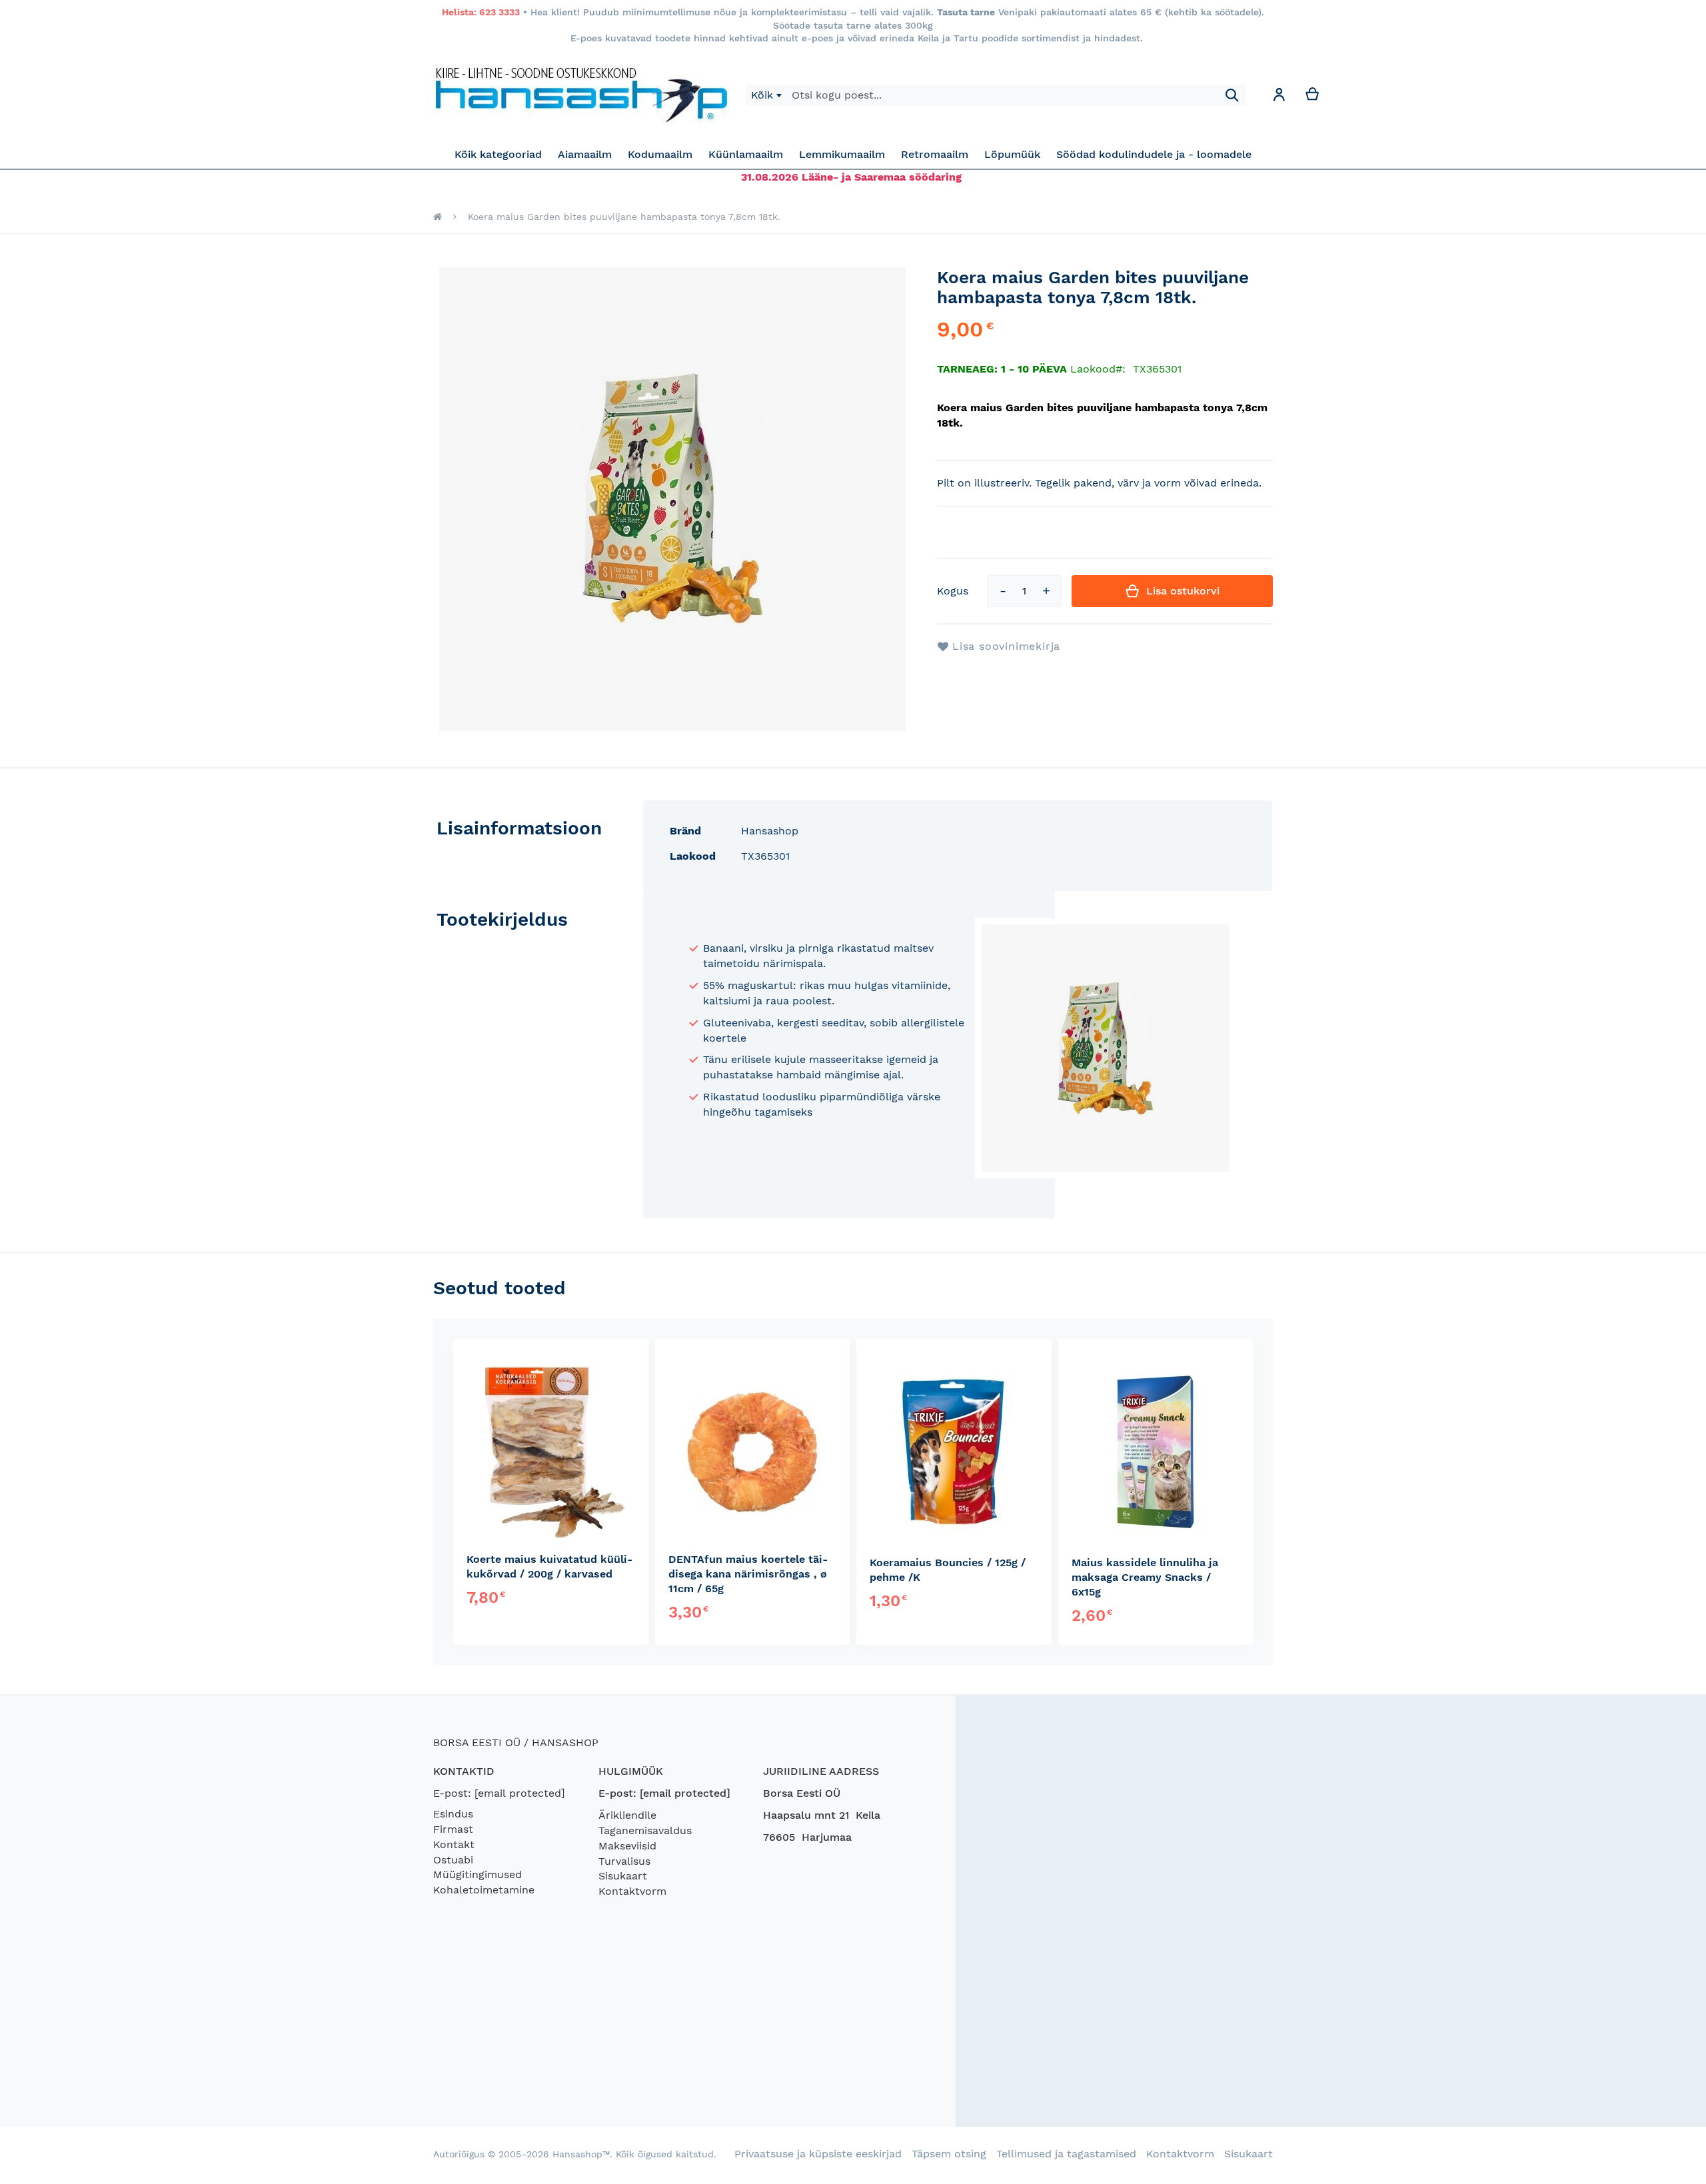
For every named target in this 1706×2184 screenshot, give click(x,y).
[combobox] (766, 95)
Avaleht (437, 217)
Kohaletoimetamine (484, 1890)
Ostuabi (453, 1860)
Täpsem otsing (949, 2154)
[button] (1279, 97)
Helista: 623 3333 (481, 12)
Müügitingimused (477, 1874)
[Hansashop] (581, 95)
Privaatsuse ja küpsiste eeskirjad (818, 2154)
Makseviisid (627, 1846)
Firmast (453, 1829)
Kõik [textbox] (762, 95)
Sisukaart (623, 1876)
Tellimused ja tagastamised (1066, 2154)
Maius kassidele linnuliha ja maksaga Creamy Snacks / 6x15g (1145, 1577)
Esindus (453, 1814)
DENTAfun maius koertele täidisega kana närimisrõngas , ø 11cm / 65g (748, 1574)
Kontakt (454, 1844)
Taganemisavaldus (645, 1830)
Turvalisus (624, 1861)
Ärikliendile (627, 1815)
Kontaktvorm (632, 1891)
